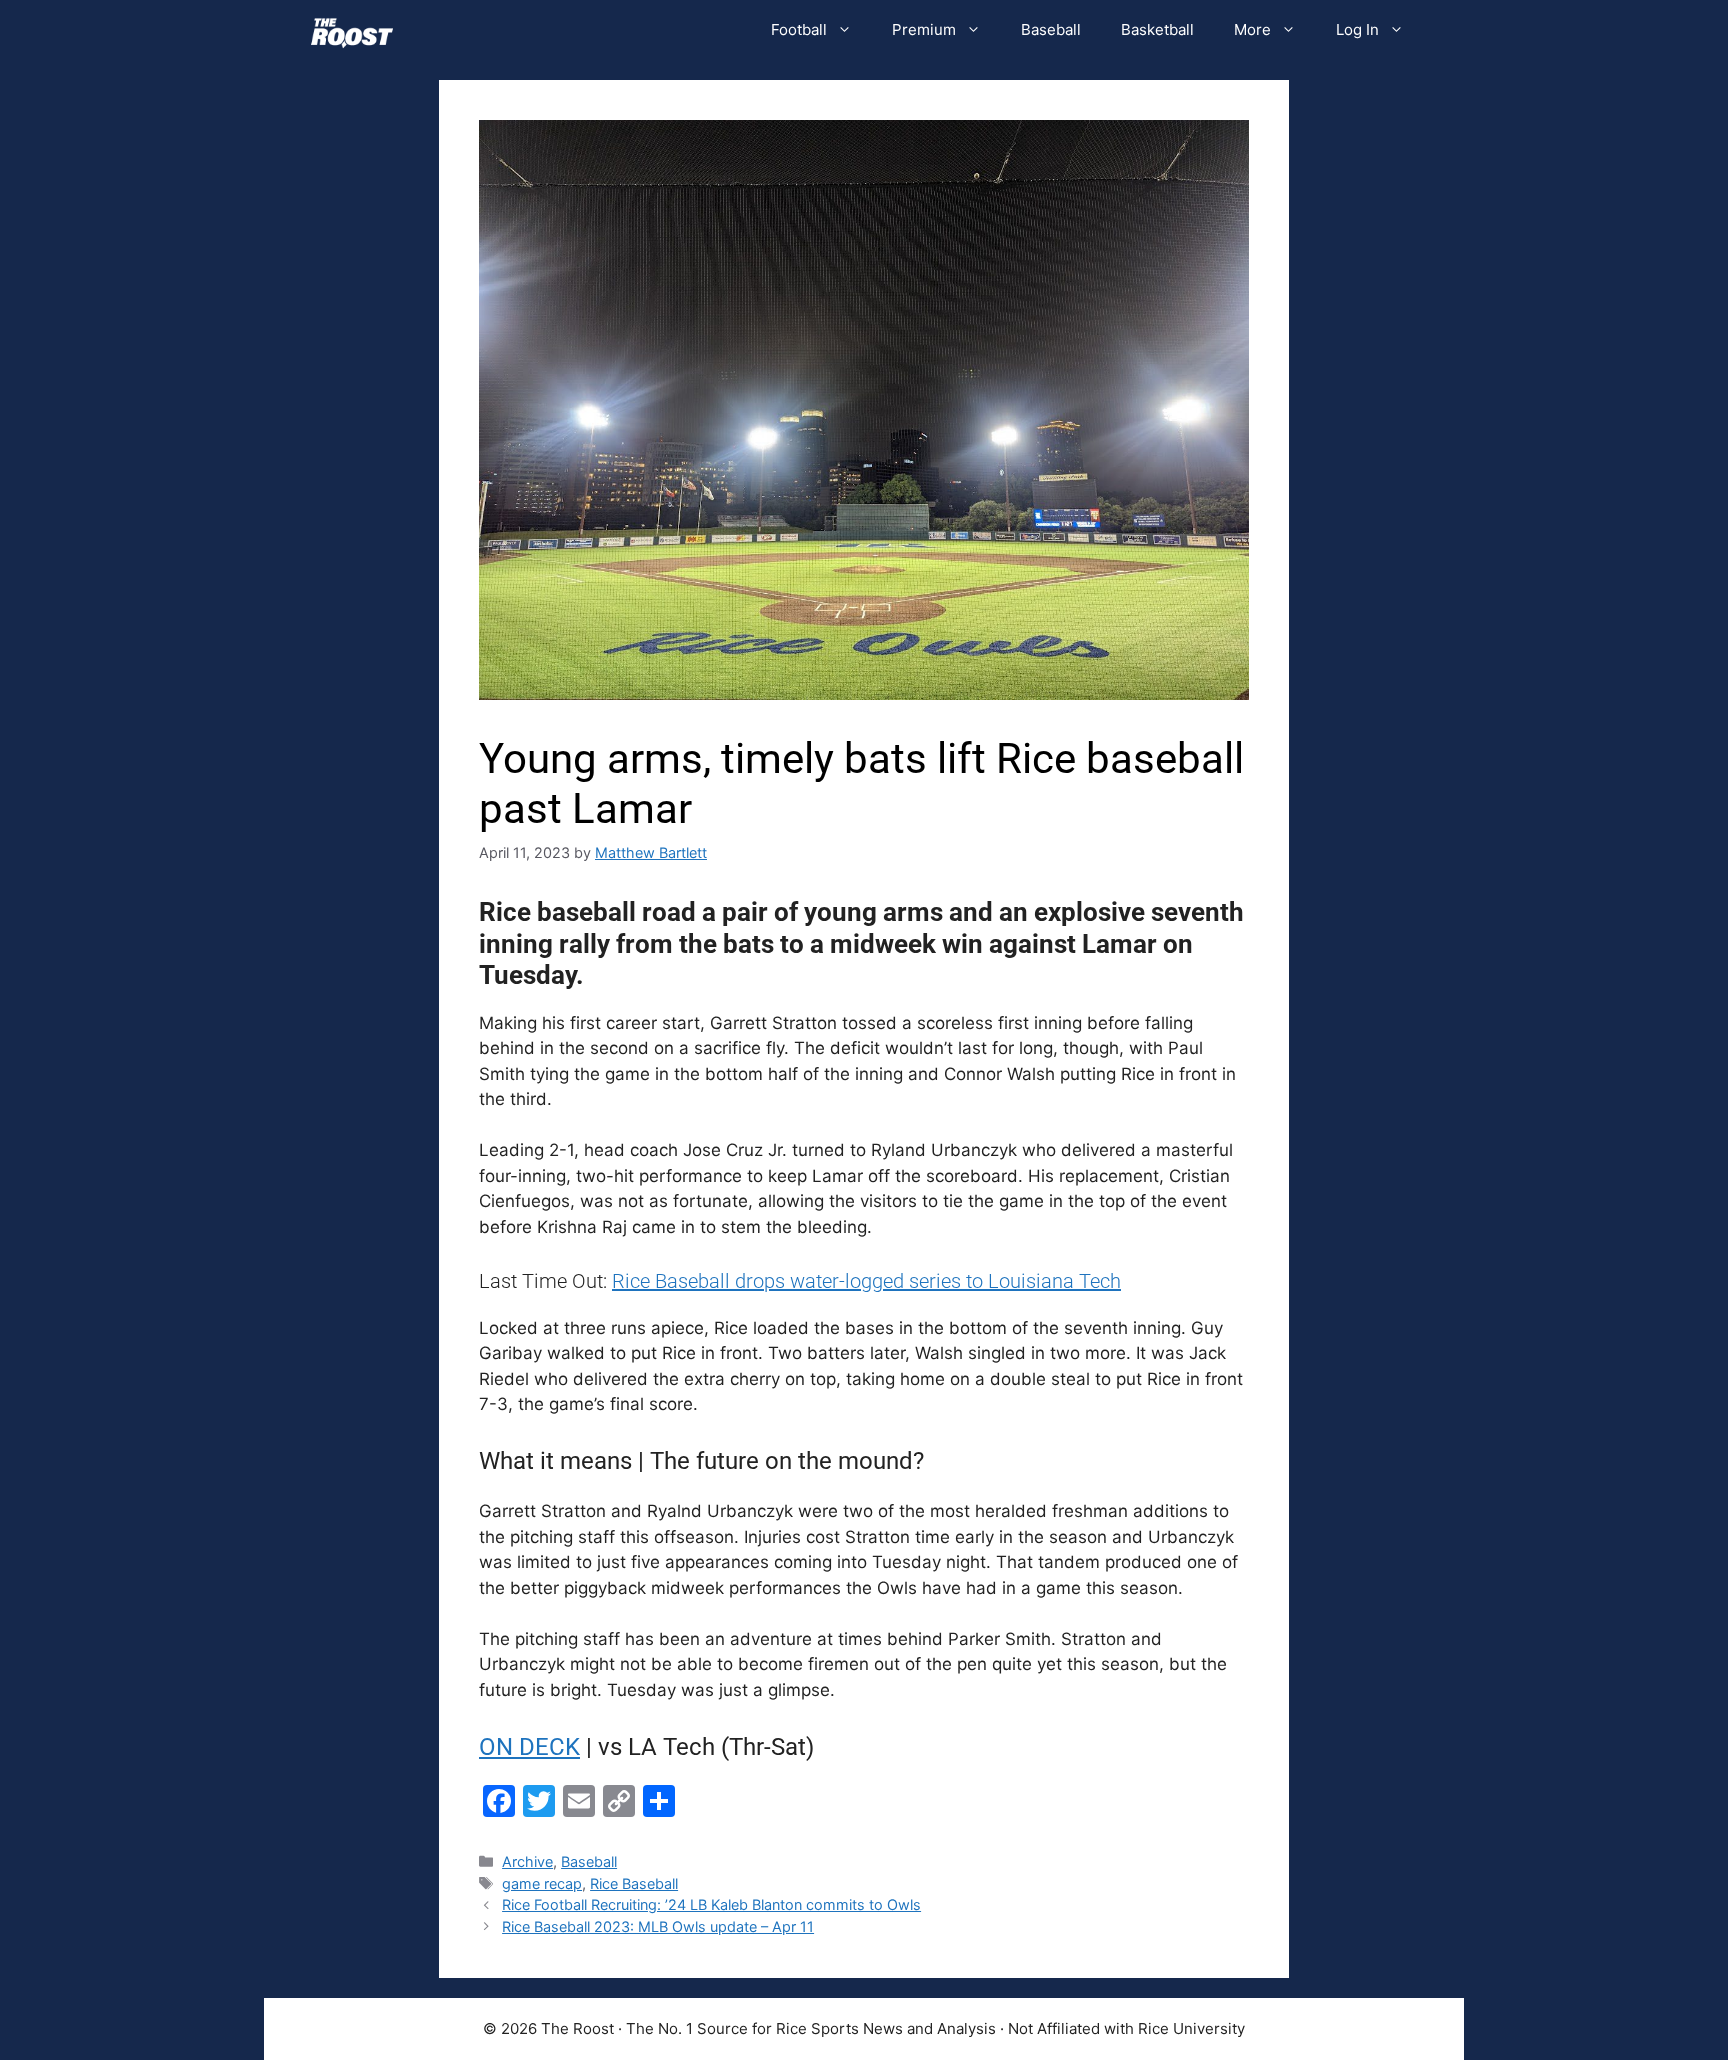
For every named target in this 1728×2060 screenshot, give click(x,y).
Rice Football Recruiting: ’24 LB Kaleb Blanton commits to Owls (711, 1904)
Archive (527, 1861)
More (1252, 29)
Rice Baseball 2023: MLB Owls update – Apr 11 (658, 1926)
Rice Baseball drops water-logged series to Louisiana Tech (866, 1281)
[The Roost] (352, 30)
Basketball (1157, 29)
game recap (542, 1883)
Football (799, 29)
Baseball (1051, 29)
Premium (924, 29)
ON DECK (529, 1747)
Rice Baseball (634, 1883)
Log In (1357, 29)
